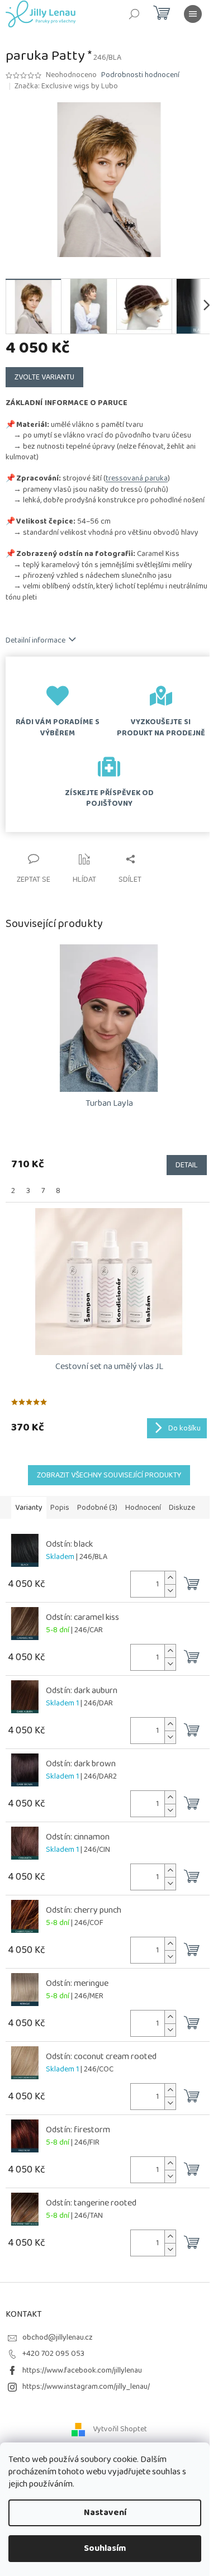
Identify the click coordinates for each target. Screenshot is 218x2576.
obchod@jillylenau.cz (58, 2337)
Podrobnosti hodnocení (140, 75)
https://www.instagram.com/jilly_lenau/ (86, 2387)
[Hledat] (134, 14)
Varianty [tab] (29, 1508)
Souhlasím (105, 2548)
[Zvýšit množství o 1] (170, 1578)
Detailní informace (35, 640)
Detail (187, 1165)
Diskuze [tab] (182, 1508)
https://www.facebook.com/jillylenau (82, 2370)
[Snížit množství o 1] (170, 1591)
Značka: (66, 86)
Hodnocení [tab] (143, 1508)
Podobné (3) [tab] (97, 1508)
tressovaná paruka (137, 478)
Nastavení (105, 2513)
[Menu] (193, 14)
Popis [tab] (60, 1508)
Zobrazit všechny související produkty (109, 1475)
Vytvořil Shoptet (120, 2429)
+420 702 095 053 (53, 2354)
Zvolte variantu (44, 377)
